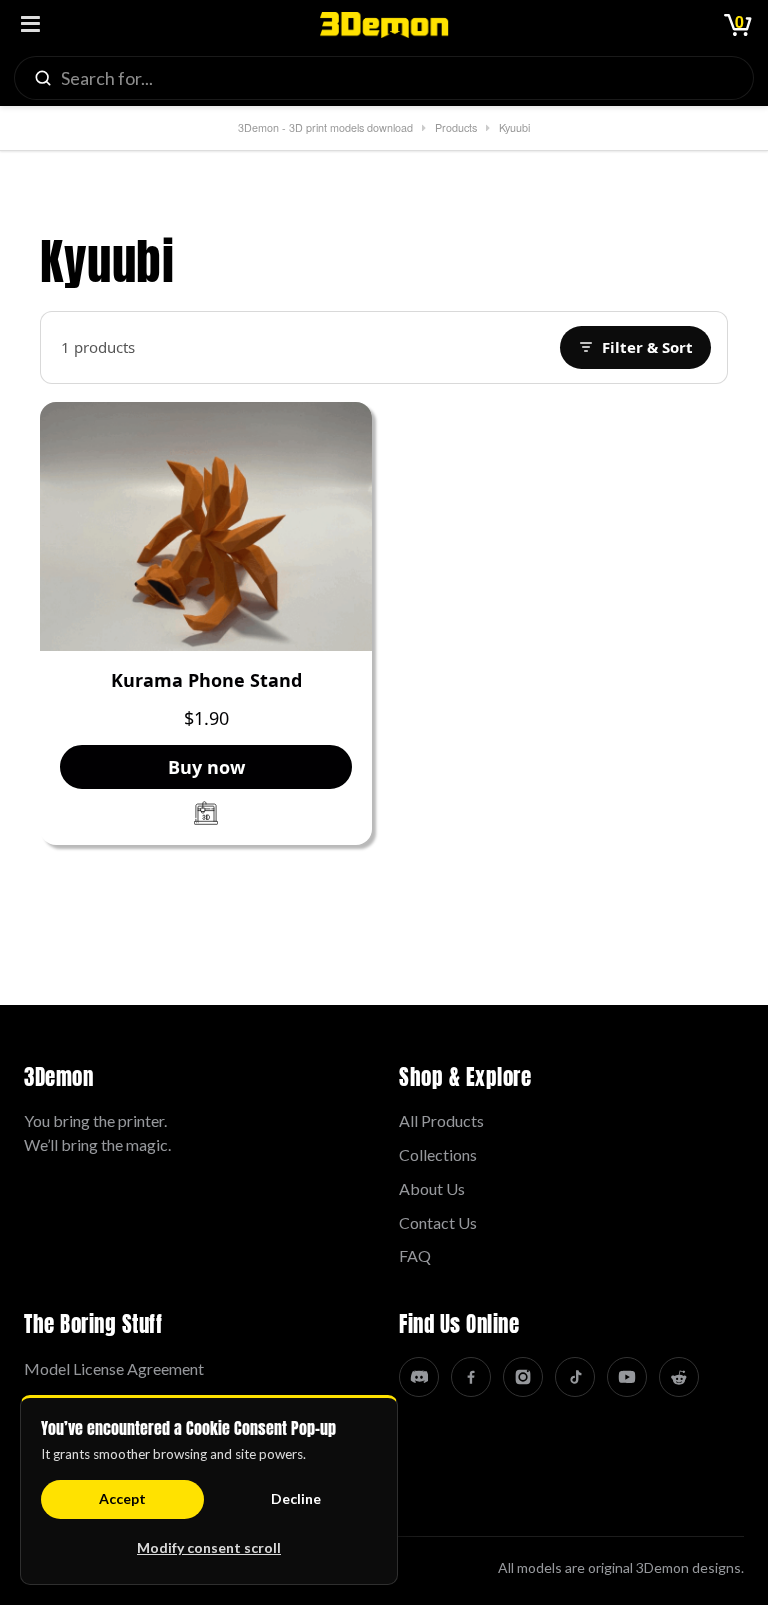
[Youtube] (627, 1377)
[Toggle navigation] (30, 25)
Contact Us (438, 1222)
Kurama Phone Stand (206, 681)
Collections (438, 1154)
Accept (122, 1498)
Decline (296, 1498)
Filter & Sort (647, 347)
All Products (441, 1120)
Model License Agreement (114, 1368)
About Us (432, 1188)
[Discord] (419, 1377)
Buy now (206, 767)
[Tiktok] (575, 1377)
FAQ (415, 1255)
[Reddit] (679, 1377)
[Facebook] (471, 1377)
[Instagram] (523, 1377)
